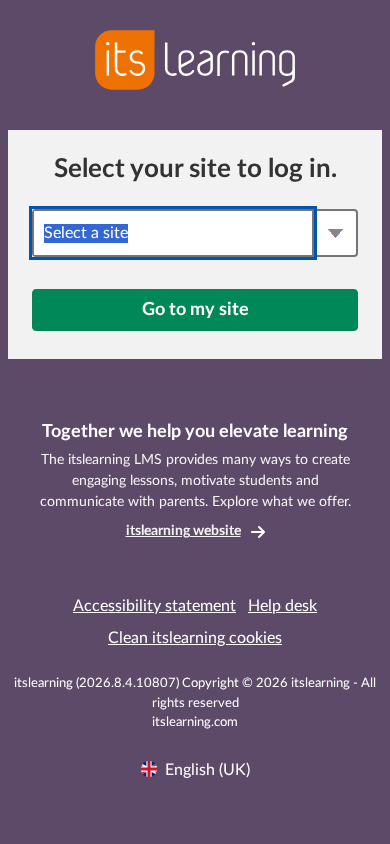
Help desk (282, 606)
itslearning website (183, 531)
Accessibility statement (154, 606)
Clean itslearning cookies (195, 638)
